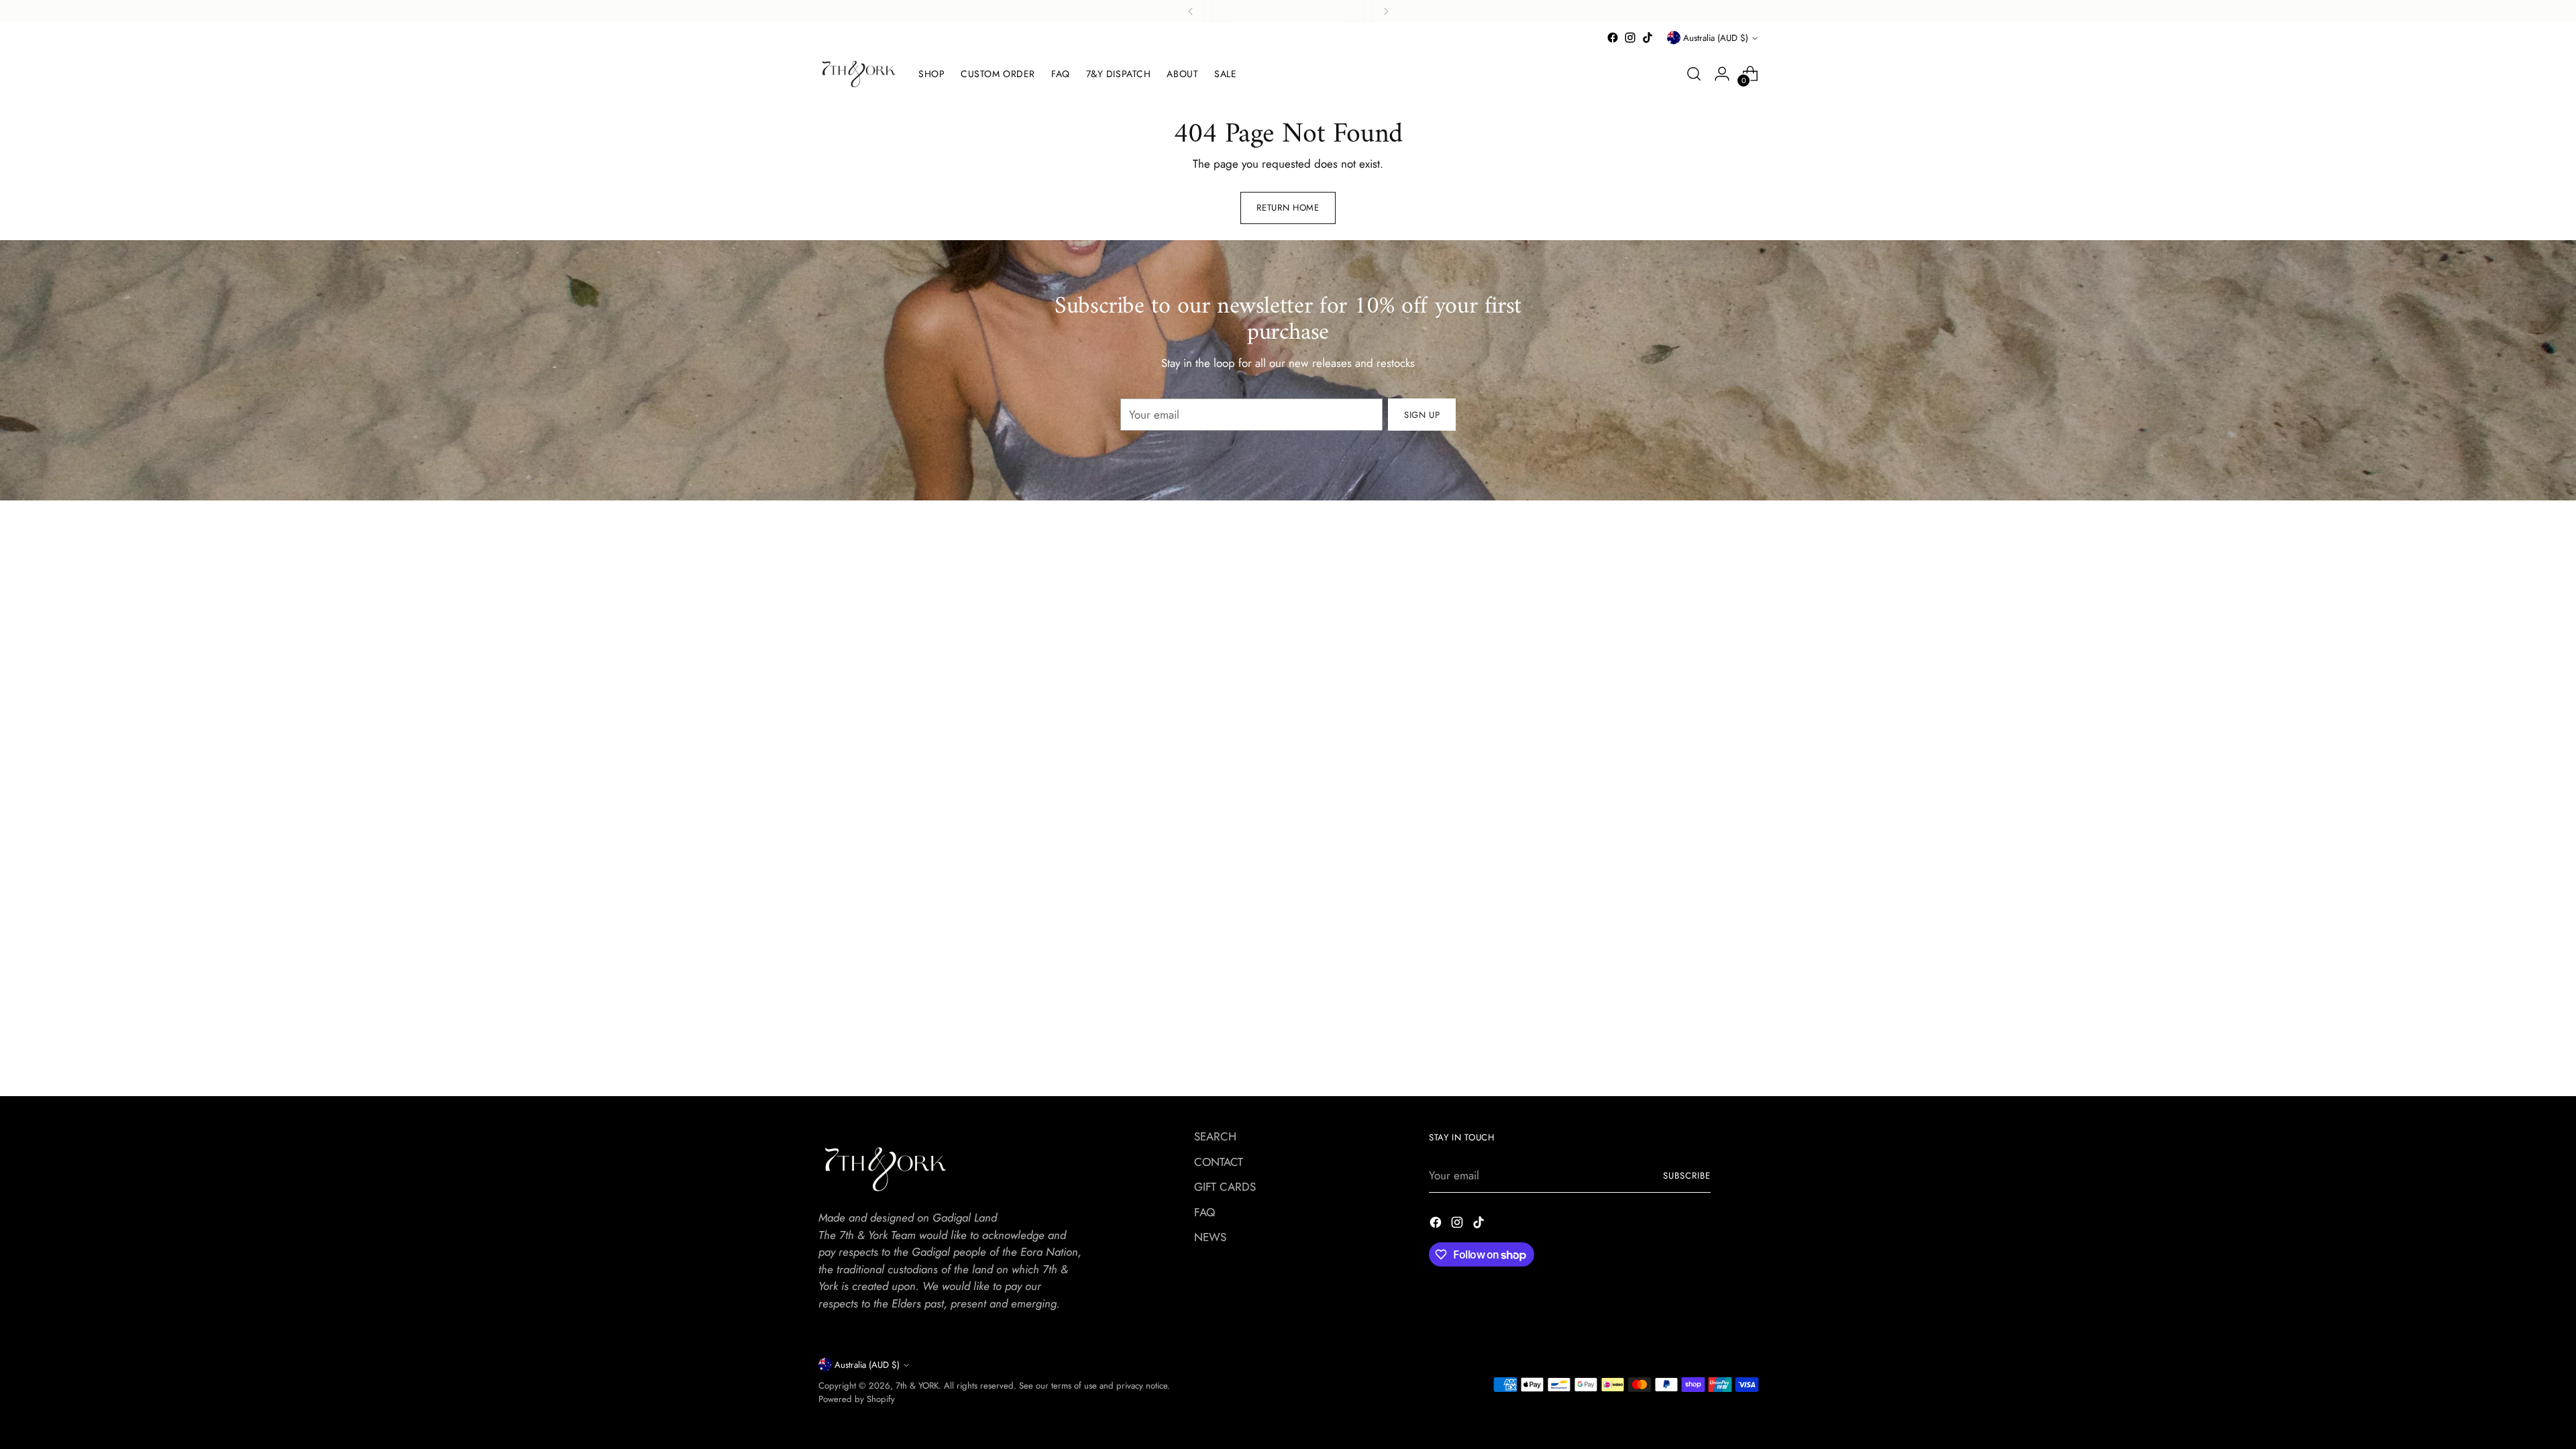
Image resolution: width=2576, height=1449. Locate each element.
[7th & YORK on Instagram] (1630, 38)
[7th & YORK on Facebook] (1613, 38)
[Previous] (1191, 11)
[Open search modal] (1694, 74)
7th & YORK (917, 1386)
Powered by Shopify (857, 1399)
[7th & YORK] (859, 74)
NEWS (1210, 1237)
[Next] (1386, 11)
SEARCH (1215, 1136)
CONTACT (1219, 1162)
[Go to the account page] (1722, 74)
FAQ (1204, 1212)
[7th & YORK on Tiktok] (1648, 38)
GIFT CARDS (1225, 1187)
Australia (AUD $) (1716, 38)
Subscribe (1687, 1176)
